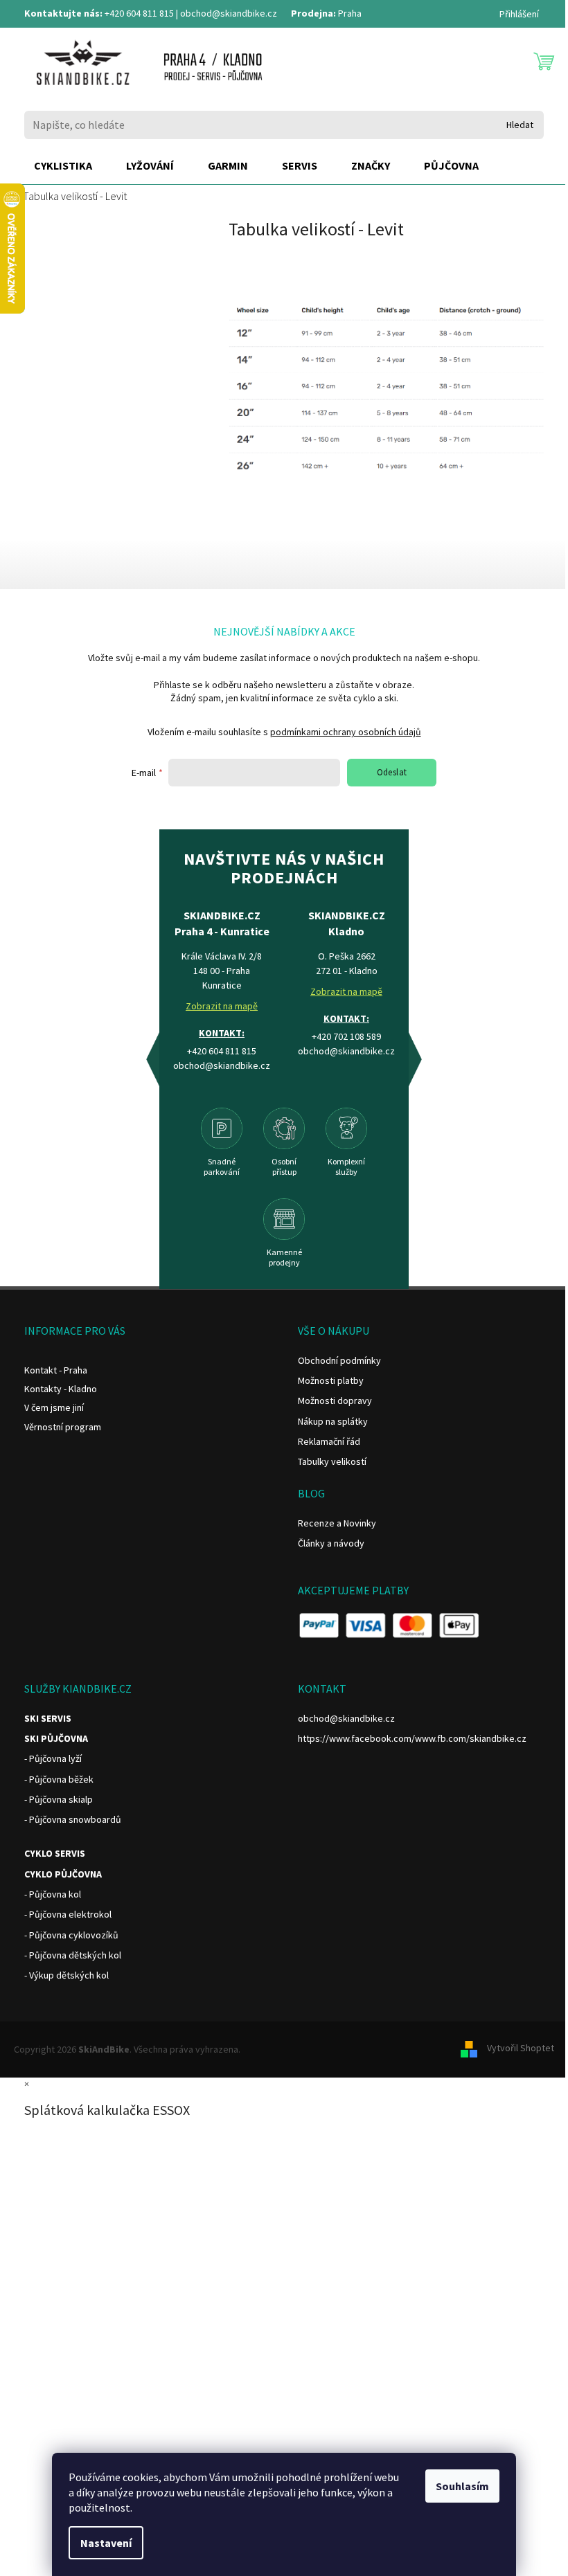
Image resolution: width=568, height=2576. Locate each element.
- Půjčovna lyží (53, 1758)
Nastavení (106, 2543)
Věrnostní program (63, 1427)
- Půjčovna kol (53, 1894)
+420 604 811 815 (139, 13)
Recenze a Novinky (337, 1523)
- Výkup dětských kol (66, 1975)
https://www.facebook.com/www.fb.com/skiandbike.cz (412, 1738)
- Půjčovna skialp (59, 1799)
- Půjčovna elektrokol (68, 1914)
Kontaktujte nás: (63, 13)
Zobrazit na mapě (222, 1006)
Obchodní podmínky (339, 1360)
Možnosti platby (331, 1380)
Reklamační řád (329, 1441)
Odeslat (392, 772)
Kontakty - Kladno (61, 1389)
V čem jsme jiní (54, 1407)
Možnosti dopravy (335, 1400)
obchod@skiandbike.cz (229, 13)
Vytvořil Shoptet (521, 2048)
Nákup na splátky (333, 1421)
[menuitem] (63, 166)
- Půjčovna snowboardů (73, 1819)
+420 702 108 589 (346, 1036)
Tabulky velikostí (332, 1461)
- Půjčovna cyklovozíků (71, 1935)
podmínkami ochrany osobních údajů (346, 732)
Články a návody (331, 1543)
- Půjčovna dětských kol (73, 1955)
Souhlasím (462, 2486)
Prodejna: (313, 13)
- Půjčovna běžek (59, 1779)
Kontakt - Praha (56, 1370)
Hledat (520, 125)
